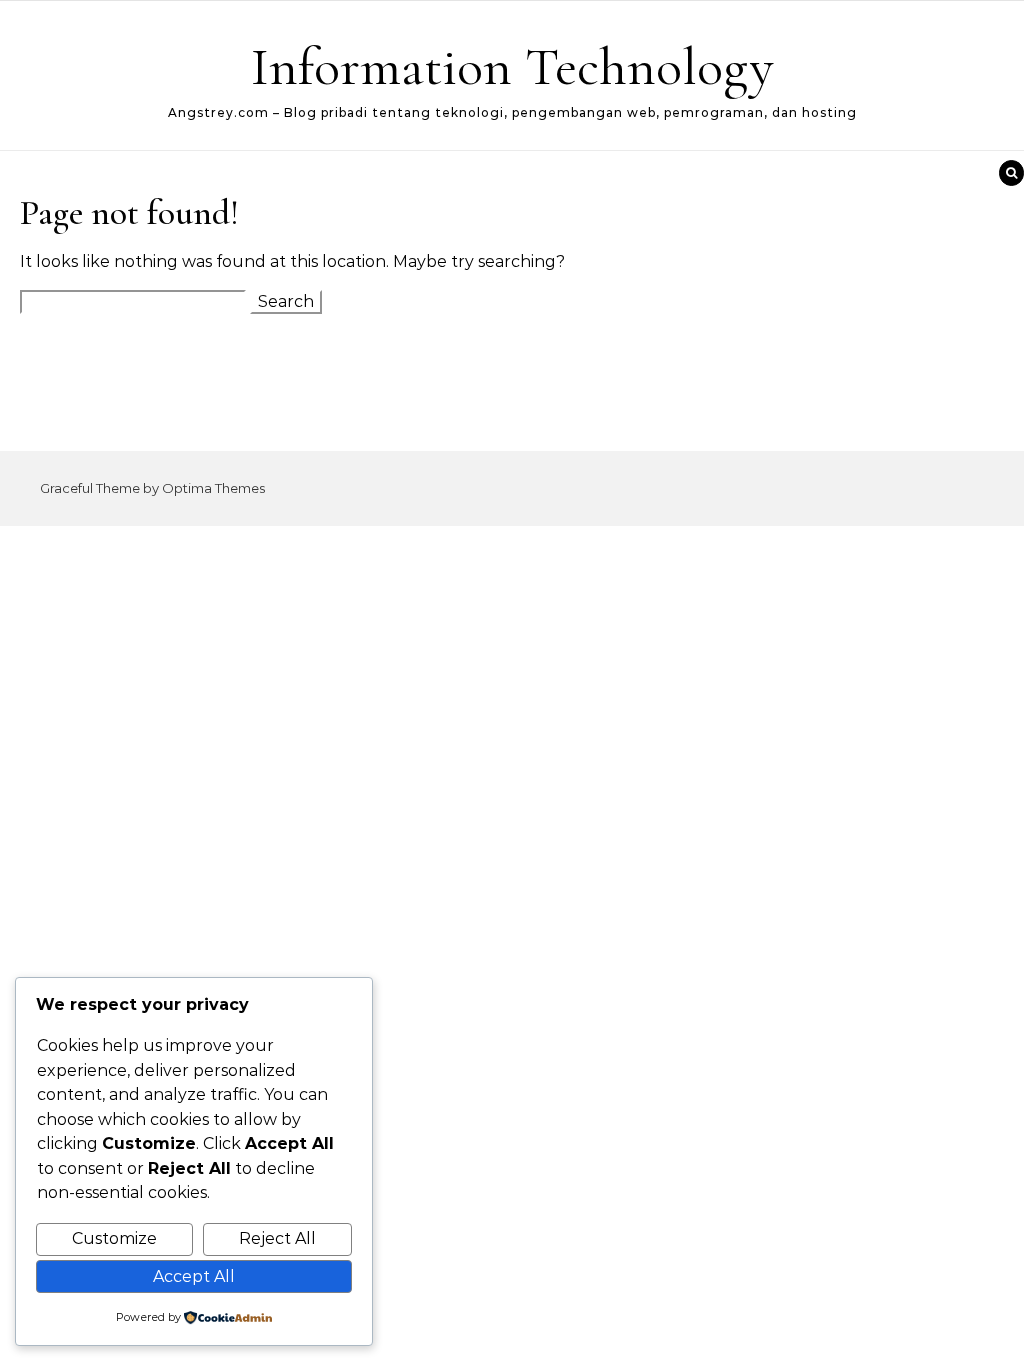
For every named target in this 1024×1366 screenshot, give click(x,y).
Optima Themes (213, 488)
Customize (114, 1238)
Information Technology (512, 66)
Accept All (194, 1276)
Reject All (277, 1238)
